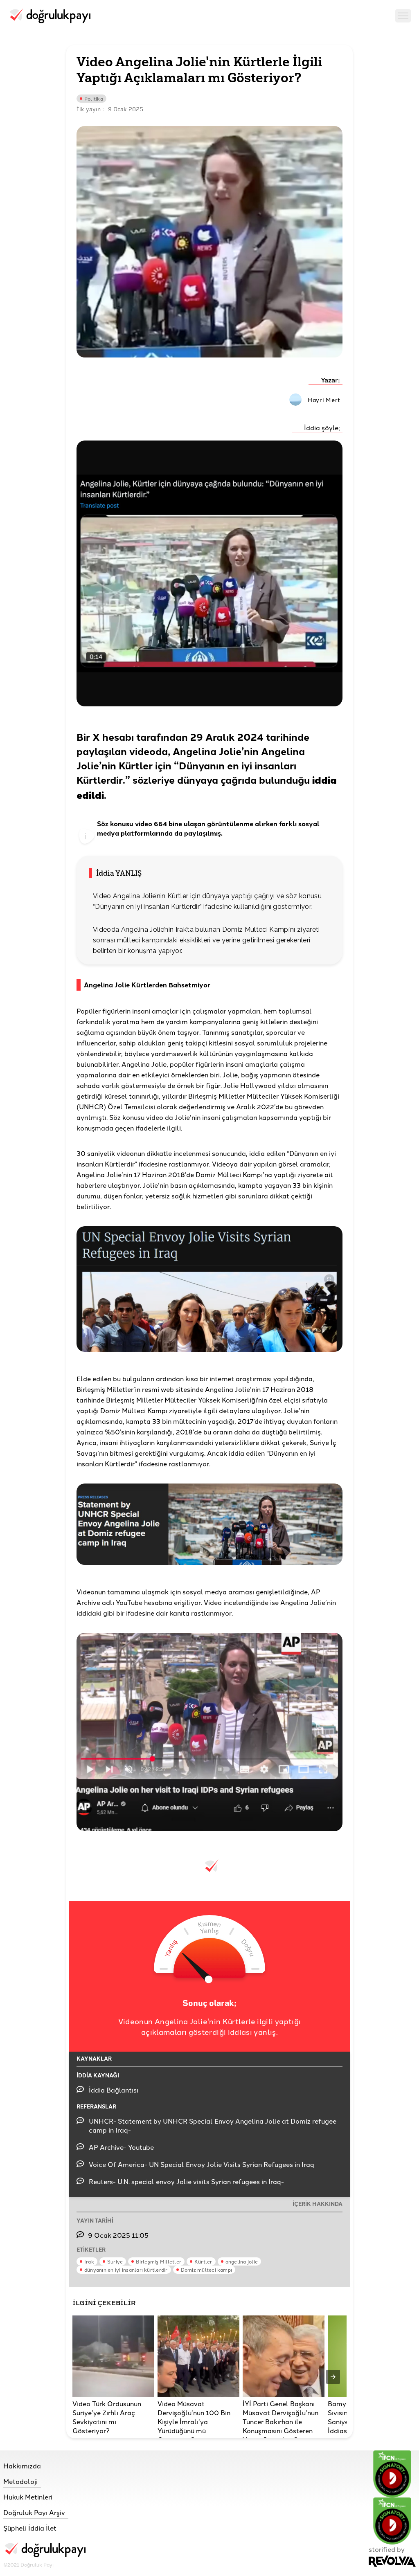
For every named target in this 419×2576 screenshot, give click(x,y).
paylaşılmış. (203, 833)
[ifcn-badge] (392, 2474)
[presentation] (333, 2377)
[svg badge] (392, 2521)
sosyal (309, 824)
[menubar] (403, 17)
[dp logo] (49, 17)
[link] (44, 2466)
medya (108, 833)
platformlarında (146, 833)
